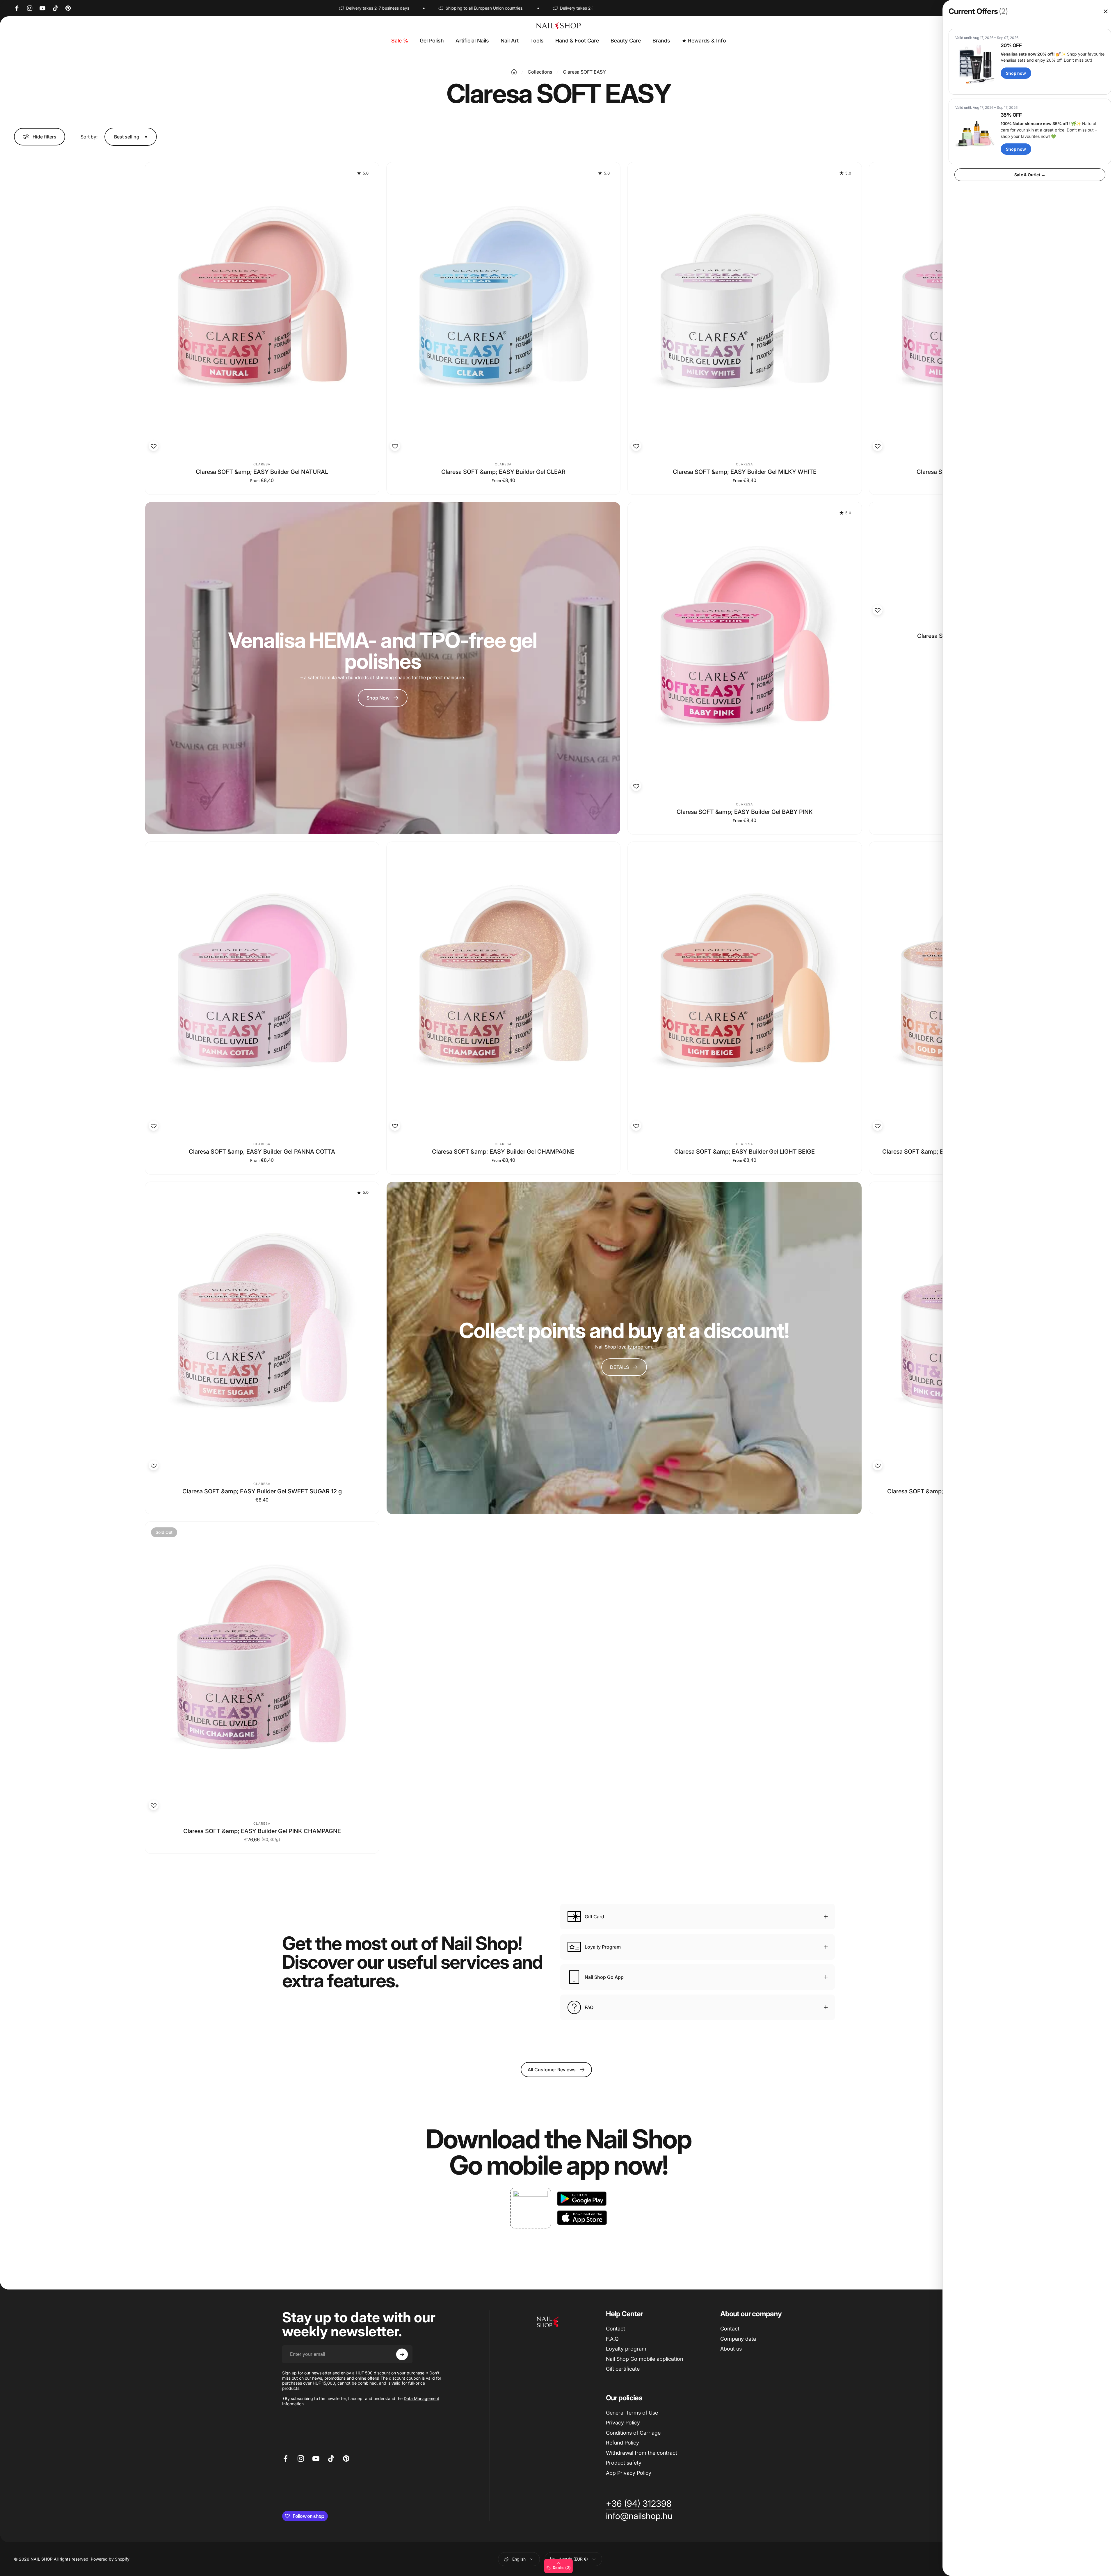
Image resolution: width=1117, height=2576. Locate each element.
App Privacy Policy (629, 2473)
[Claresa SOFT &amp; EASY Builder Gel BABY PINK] (745, 648)
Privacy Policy (623, 2423)
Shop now (1016, 73)
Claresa (262, 464)
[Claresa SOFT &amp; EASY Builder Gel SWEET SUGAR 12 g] (262, 1328)
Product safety (624, 2463)
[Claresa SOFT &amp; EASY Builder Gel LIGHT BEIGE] (745, 988)
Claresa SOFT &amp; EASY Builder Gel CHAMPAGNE (503, 1152)
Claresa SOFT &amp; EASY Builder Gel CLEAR (503, 472)
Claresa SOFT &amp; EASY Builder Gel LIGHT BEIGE (745, 1152)
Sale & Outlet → (1030, 175)
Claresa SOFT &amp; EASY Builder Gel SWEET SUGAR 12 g (262, 1491)
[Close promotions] (1106, 11)
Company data (738, 2339)
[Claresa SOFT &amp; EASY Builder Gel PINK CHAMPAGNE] (262, 1668)
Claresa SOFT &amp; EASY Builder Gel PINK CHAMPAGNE (262, 1831)
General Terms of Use (632, 2413)
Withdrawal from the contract (642, 2453)
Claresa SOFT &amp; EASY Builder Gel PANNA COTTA (262, 1152)
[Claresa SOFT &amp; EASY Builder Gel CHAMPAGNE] (504, 988)
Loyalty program (626, 2349)
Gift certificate (623, 2369)
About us (731, 2349)
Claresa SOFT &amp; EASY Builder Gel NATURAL (262, 472)
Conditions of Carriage (633, 2433)
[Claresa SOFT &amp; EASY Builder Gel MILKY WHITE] (745, 308)
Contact (616, 2329)
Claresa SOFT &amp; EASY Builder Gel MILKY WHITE (745, 472)
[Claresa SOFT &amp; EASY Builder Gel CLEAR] (504, 308)
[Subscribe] (402, 2354)
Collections (540, 72)
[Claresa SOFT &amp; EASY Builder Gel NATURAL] (262, 308)
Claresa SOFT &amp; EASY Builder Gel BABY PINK (745, 812)
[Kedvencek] (154, 446)
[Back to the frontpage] (514, 72)
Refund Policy (622, 2443)
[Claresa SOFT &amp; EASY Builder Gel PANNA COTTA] (262, 988)
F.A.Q (612, 2339)
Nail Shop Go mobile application (644, 2359)
